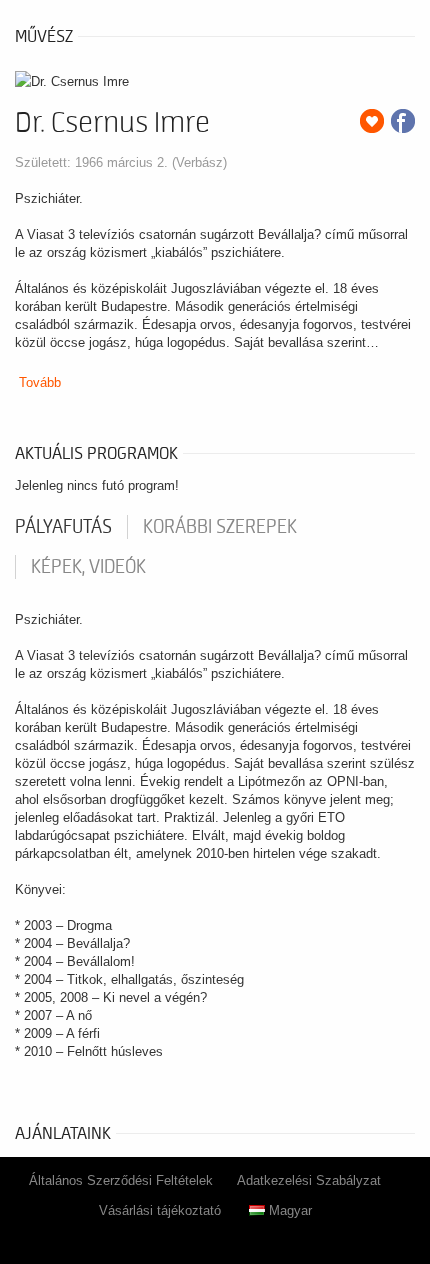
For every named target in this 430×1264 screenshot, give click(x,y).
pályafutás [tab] (63, 527)
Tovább (40, 382)
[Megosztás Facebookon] (403, 121)
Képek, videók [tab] (88, 567)
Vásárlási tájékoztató (160, 1210)
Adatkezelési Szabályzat (309, 1180)
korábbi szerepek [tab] (220, 527)
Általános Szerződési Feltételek (121, 1180)
